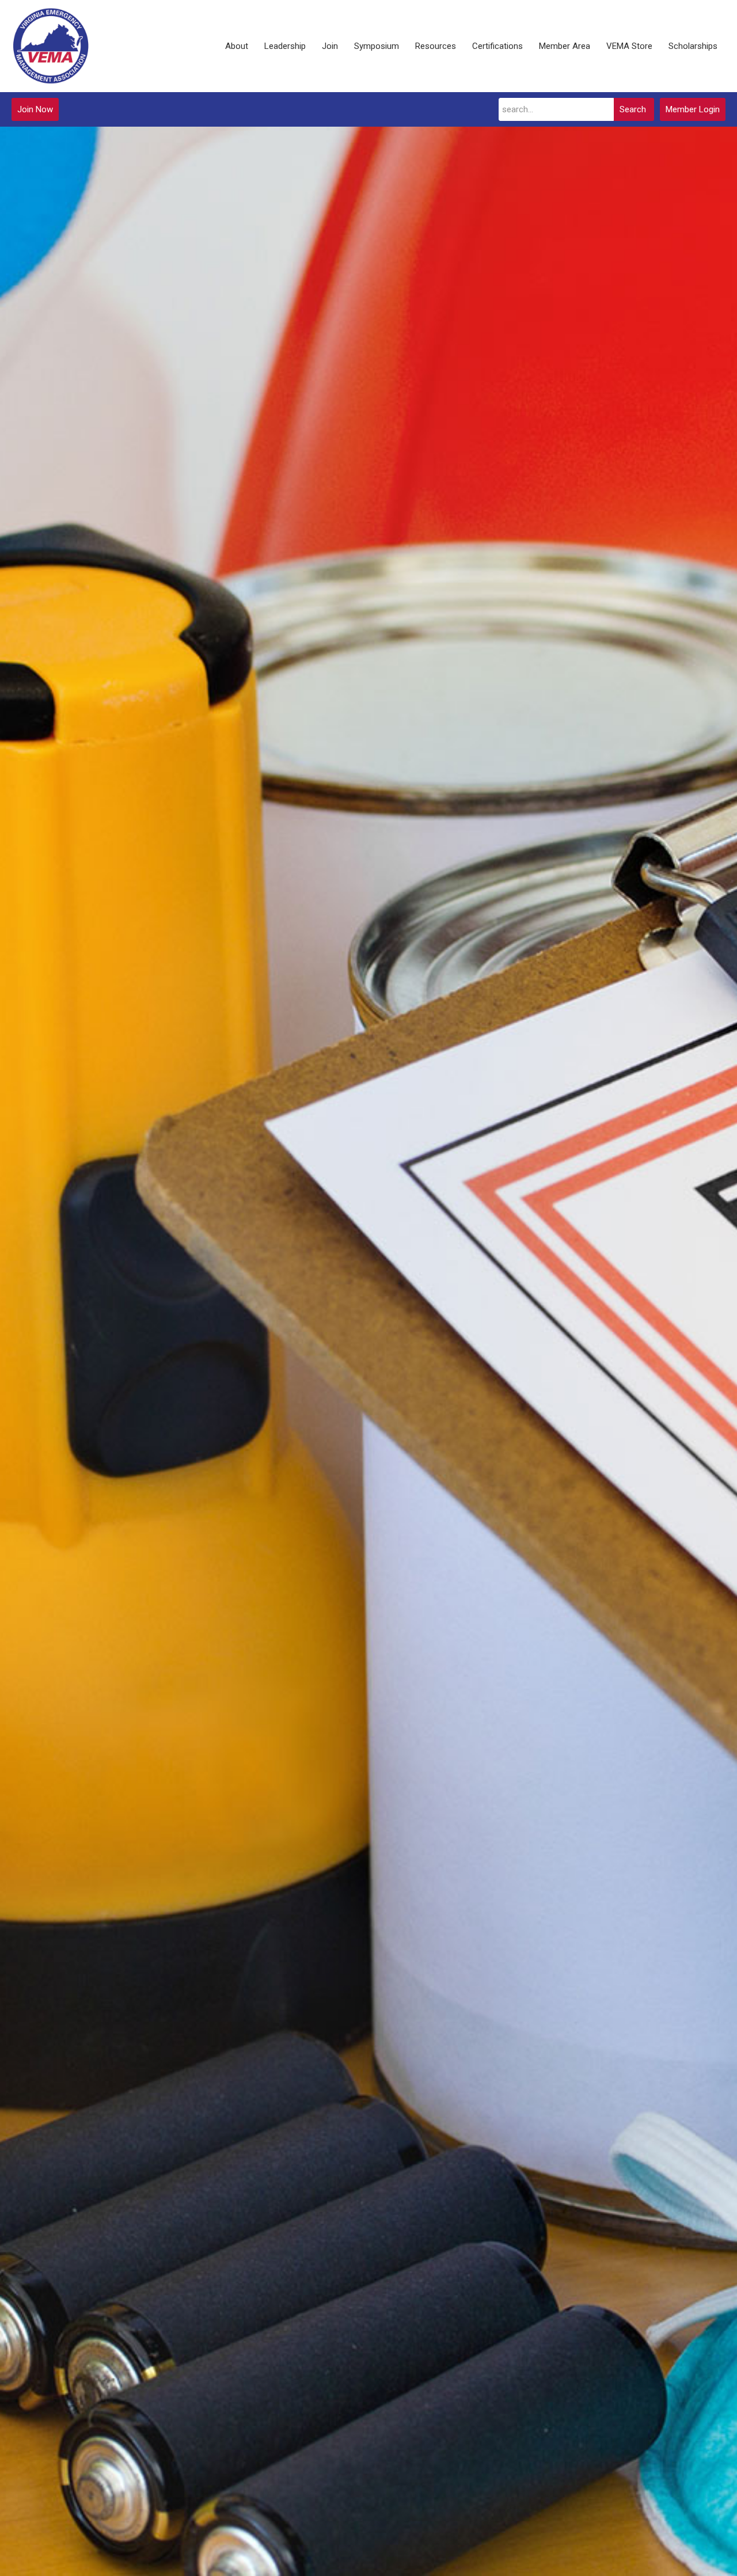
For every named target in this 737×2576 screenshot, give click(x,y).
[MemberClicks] (51, 46)
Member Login (693, 109)
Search (633, 109)
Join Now (35, 109)
